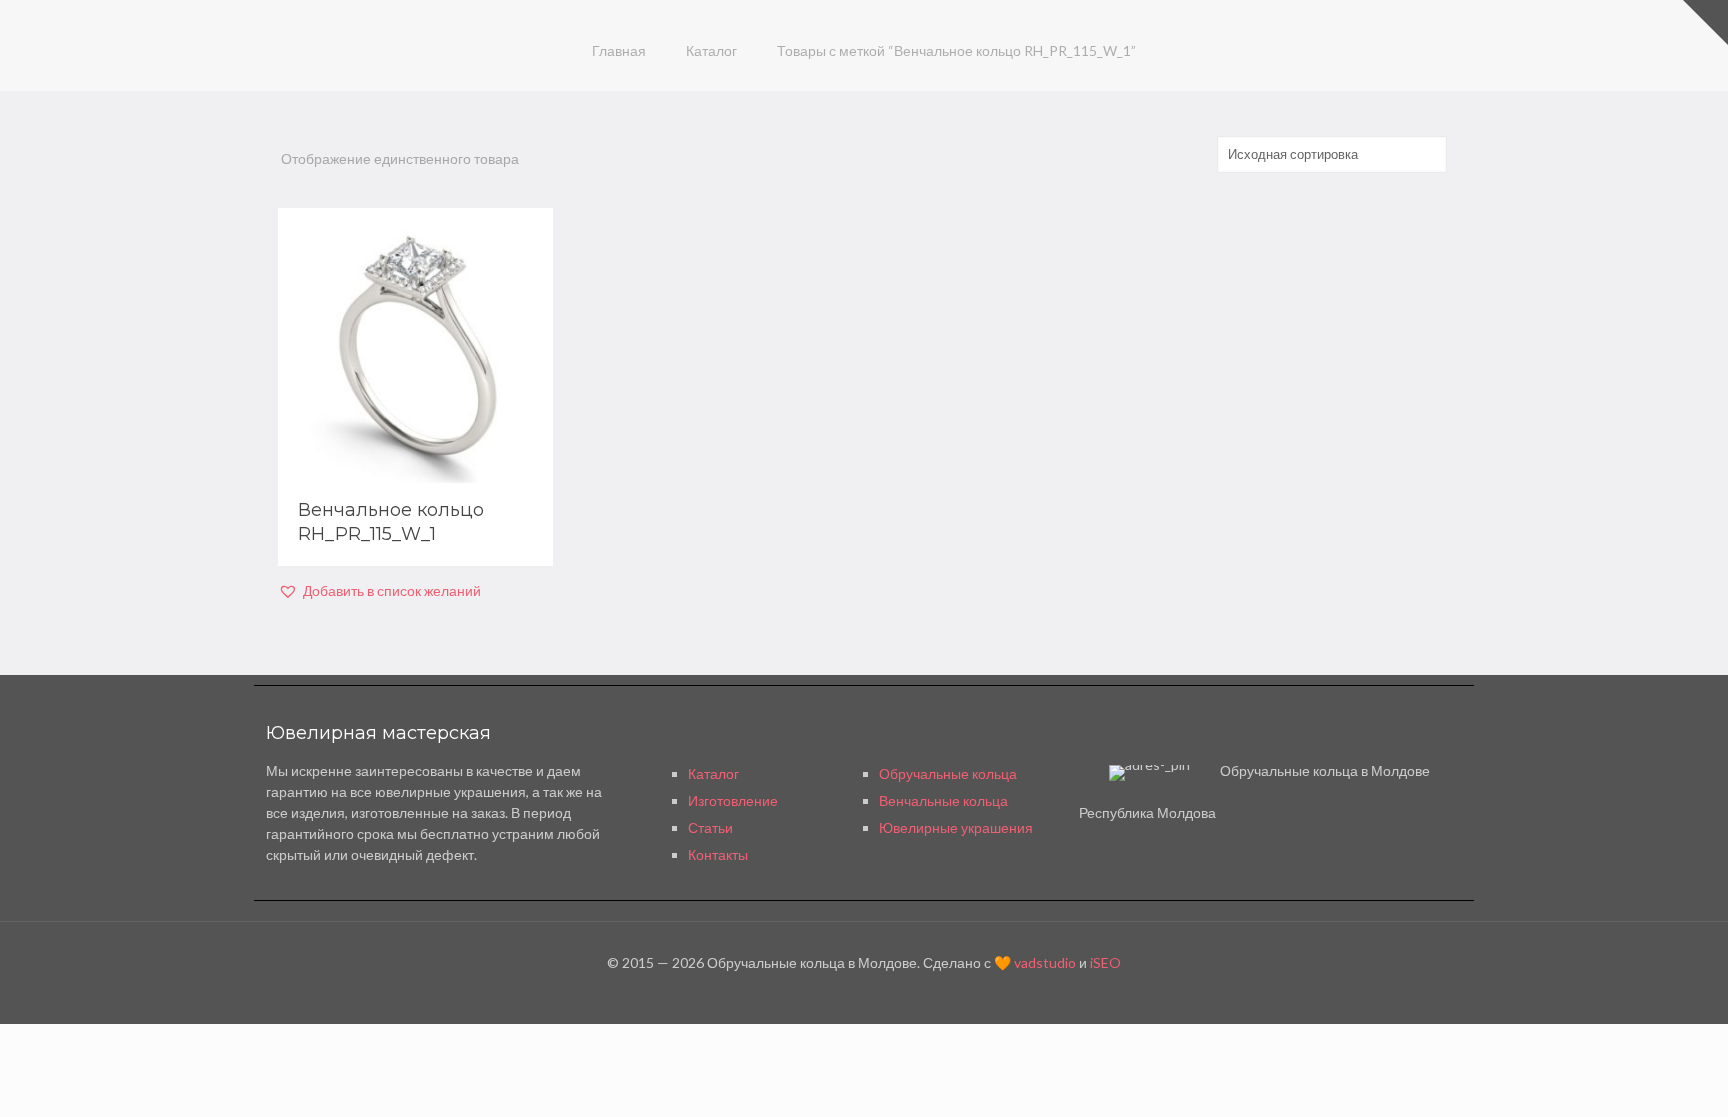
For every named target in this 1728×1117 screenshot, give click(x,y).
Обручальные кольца (948, 773)
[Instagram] (890, 993)
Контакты (718, 854)
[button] (379, 590)
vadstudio (1045, 962)
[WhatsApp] (836, 993)
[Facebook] (863, 993)
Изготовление (733, 800)
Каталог (711, 50)
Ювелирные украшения (956, 827)
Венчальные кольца (943, 800)
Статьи (710, 827)
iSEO (1105, 962)
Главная (619, 50)
